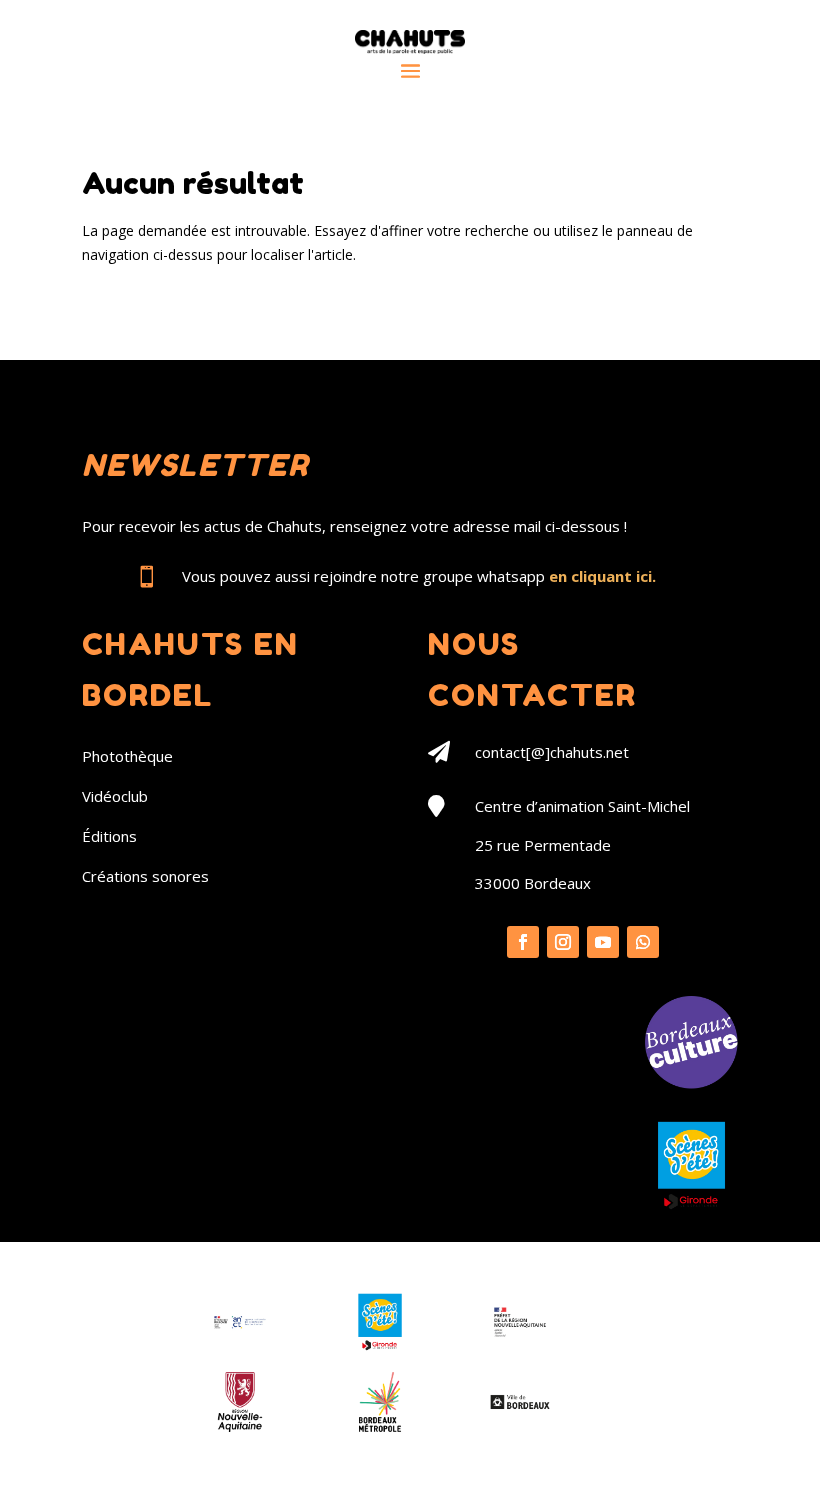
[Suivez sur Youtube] (603, 942)
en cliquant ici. (602, 576)
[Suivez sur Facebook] (523, 942)
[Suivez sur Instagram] (563, 942)
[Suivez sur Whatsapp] (643, 942)
